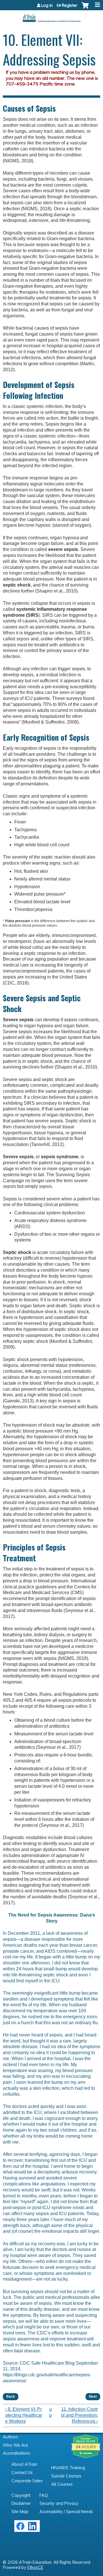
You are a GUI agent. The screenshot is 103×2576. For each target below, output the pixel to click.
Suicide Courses (66, 2476)
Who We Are (15, 2445)
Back (11, 2397)
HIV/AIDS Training (68, 2468)
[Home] (51, 16)
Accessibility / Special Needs (66, 2512)
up (50, 2412)
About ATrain (24, 2464)
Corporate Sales (27, 2481)
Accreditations (17, 2453)
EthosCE (35, 2567)
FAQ (44, 2495)
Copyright (21, 2495)
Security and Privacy (59, 2503)
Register (70, 5)
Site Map (20, 2512)
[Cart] (85, 8)
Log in (47, 5)
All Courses (62, 2484)
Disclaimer (21, 2503)
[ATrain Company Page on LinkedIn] (33, 2529)
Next (93, 2397)
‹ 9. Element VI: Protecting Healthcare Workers (24, 2415)
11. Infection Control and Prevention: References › (79, 2415)
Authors (10, 2437)
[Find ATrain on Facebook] (20, 2529)
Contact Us (22, 2473)
